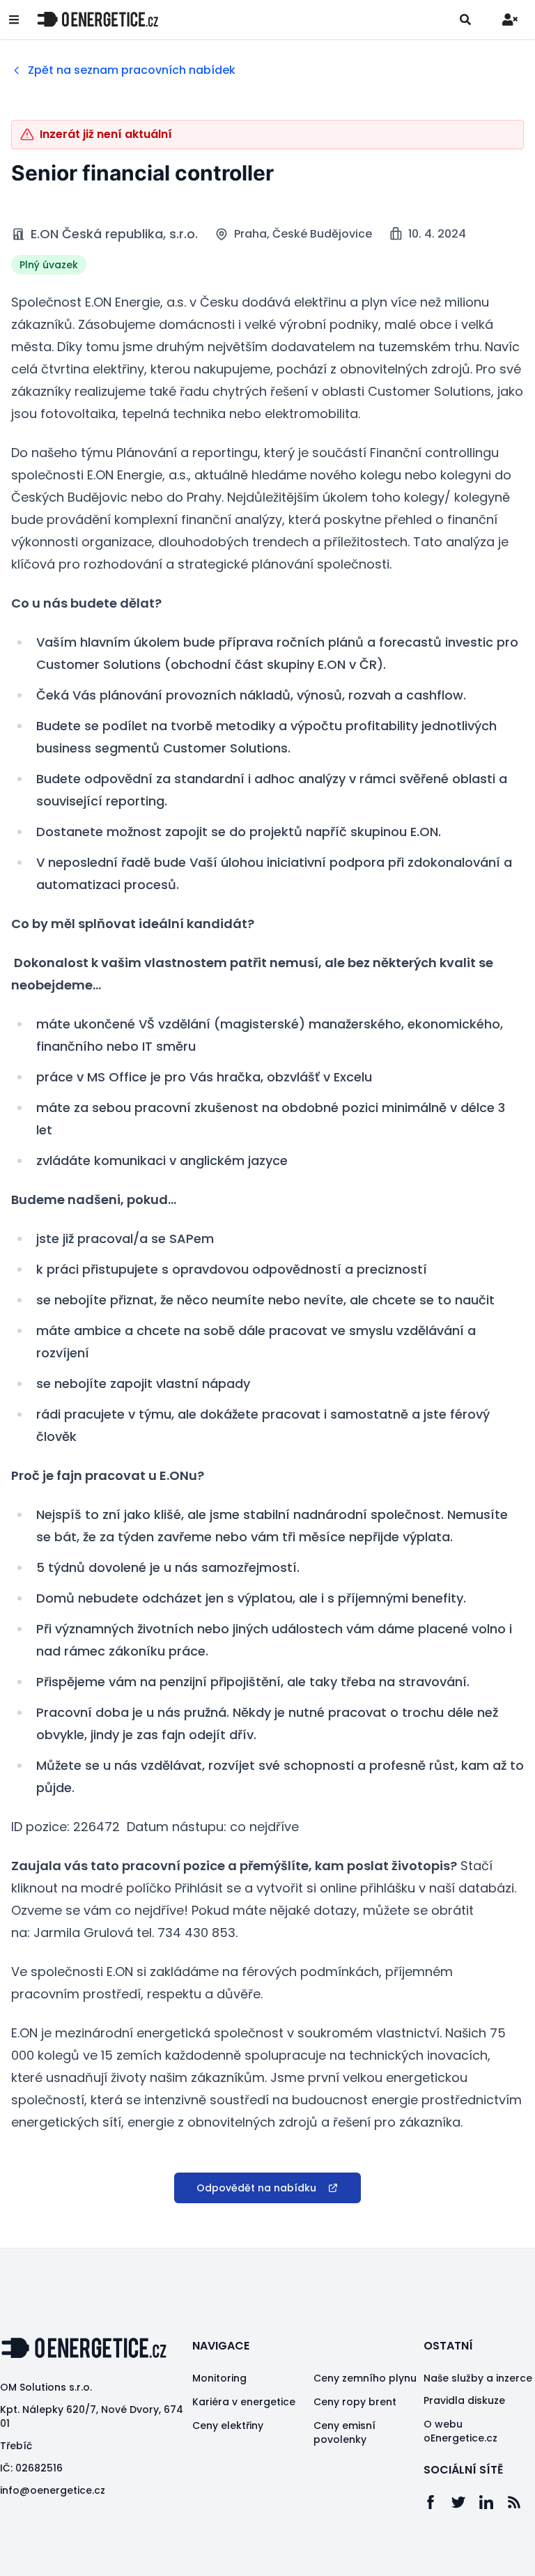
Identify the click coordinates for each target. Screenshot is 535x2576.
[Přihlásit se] (510, 20)
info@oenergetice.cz (53, 2490)
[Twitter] (465, 2502)
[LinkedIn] (493, 2502)
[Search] (465, 20)
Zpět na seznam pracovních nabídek (132, 70)
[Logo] (98, 19)
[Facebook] (437, 2502)
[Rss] (521, 2502)
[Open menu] (14, 20)
